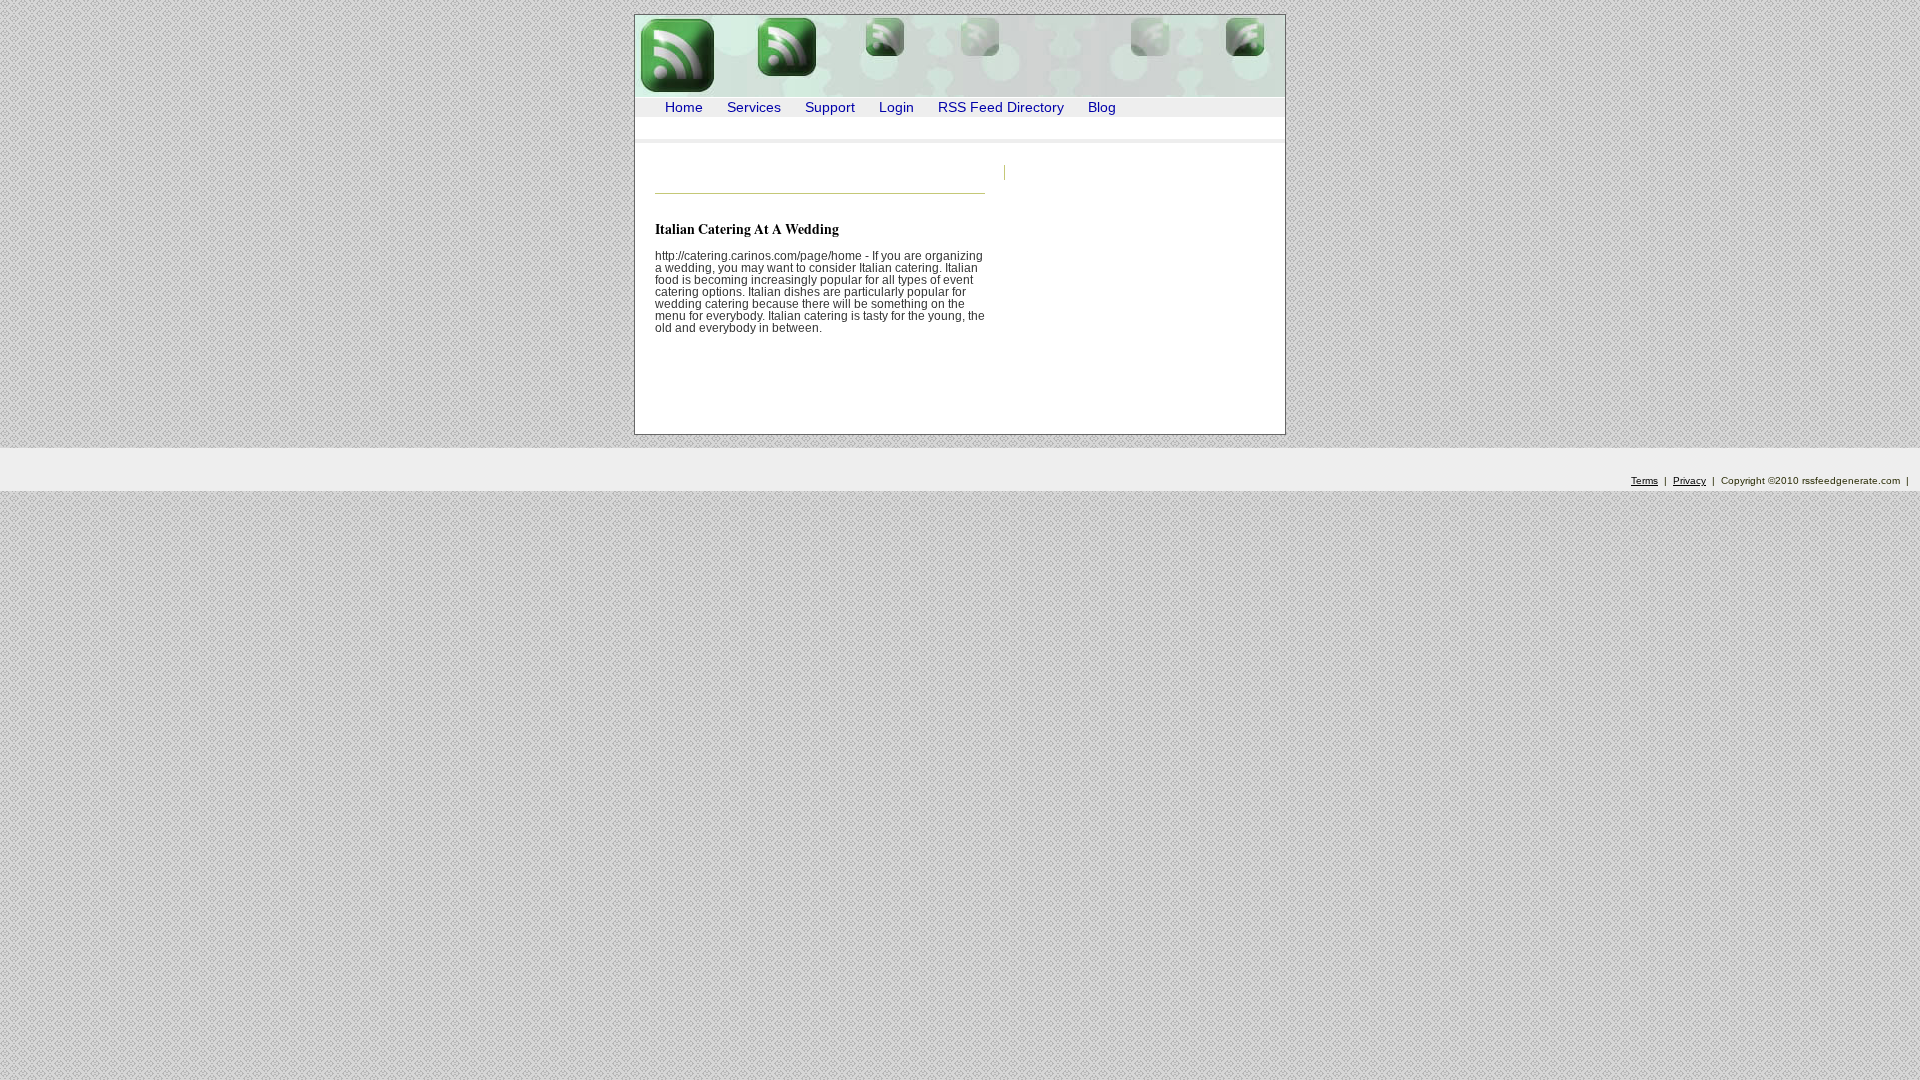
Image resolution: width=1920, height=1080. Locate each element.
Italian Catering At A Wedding (747, 228)
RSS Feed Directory (1001, 107)
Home (684, 107)
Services (754, 107)
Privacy (1689, 480)
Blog (1102, 107)
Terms (1644, 480)
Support (830, 107)
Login (896, 107)
